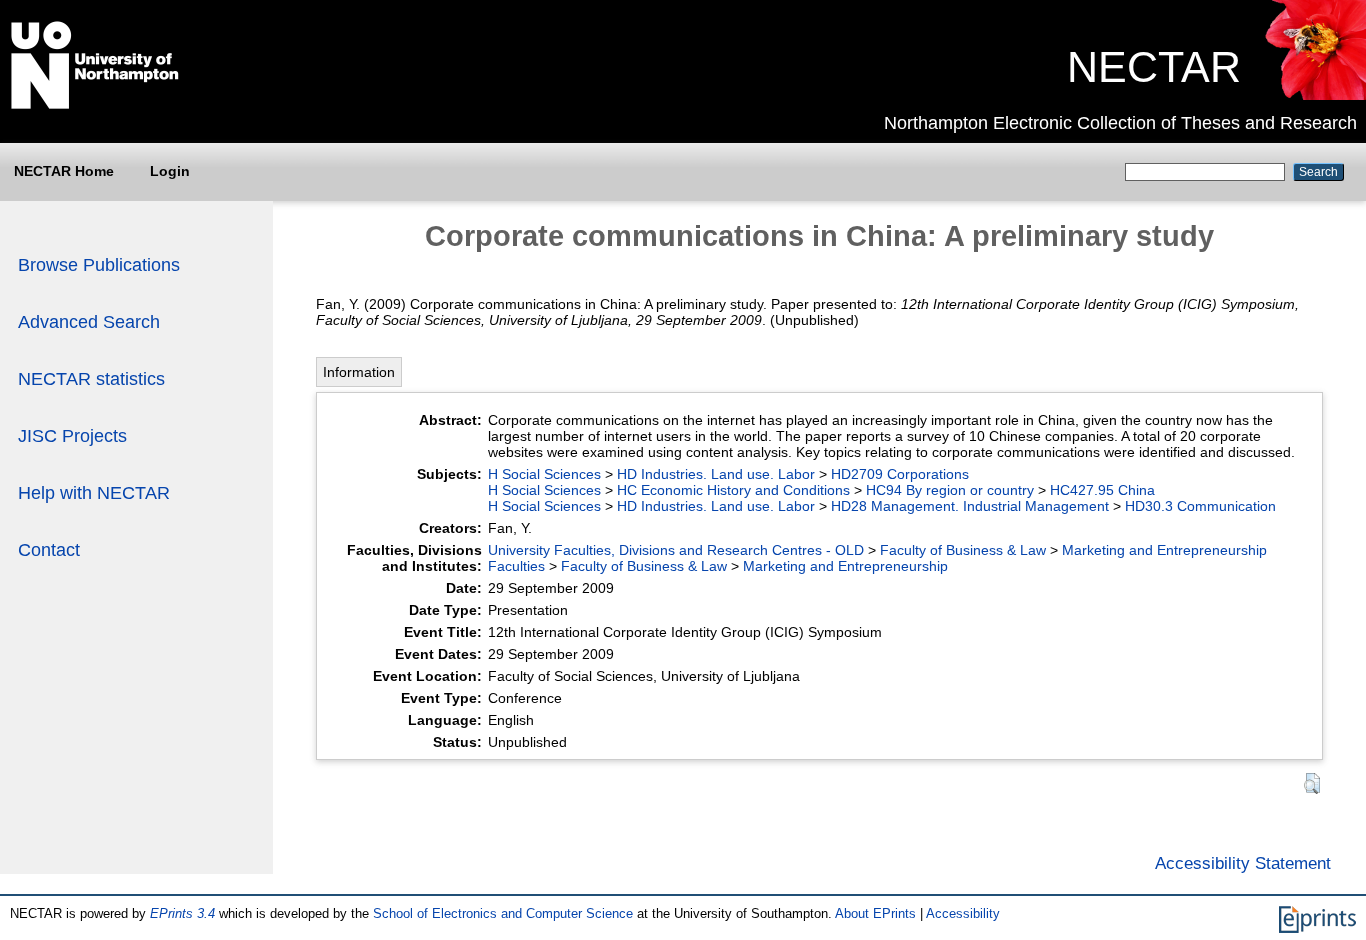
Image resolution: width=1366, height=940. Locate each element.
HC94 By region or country (950, 490)
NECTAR (1154, 67)
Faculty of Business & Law (963, 550)
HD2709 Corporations (900, 474)
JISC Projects (72, 436)
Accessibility (963, 913)
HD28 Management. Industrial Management (970, 506)
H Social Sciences (544, 474)
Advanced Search (89, 322)
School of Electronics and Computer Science (503, 913)
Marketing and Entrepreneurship (1164, 550)
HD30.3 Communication (1200, 506)
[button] (1312, 783)
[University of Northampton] (95, 105)
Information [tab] (359, 372)
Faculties (516, 566)
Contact (49, 550)
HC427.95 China (1102, 490)
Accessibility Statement (1243, 863)
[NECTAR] (1314, 95)
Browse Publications (99, 265)
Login (170, 171)
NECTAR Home (64, 171)
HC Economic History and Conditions (733, 490)
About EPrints (875, 913)
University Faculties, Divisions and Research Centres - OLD (676, 550)
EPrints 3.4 (182, 913)
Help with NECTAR (94, 493)
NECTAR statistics (91, 379)
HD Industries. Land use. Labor (716, 474)
